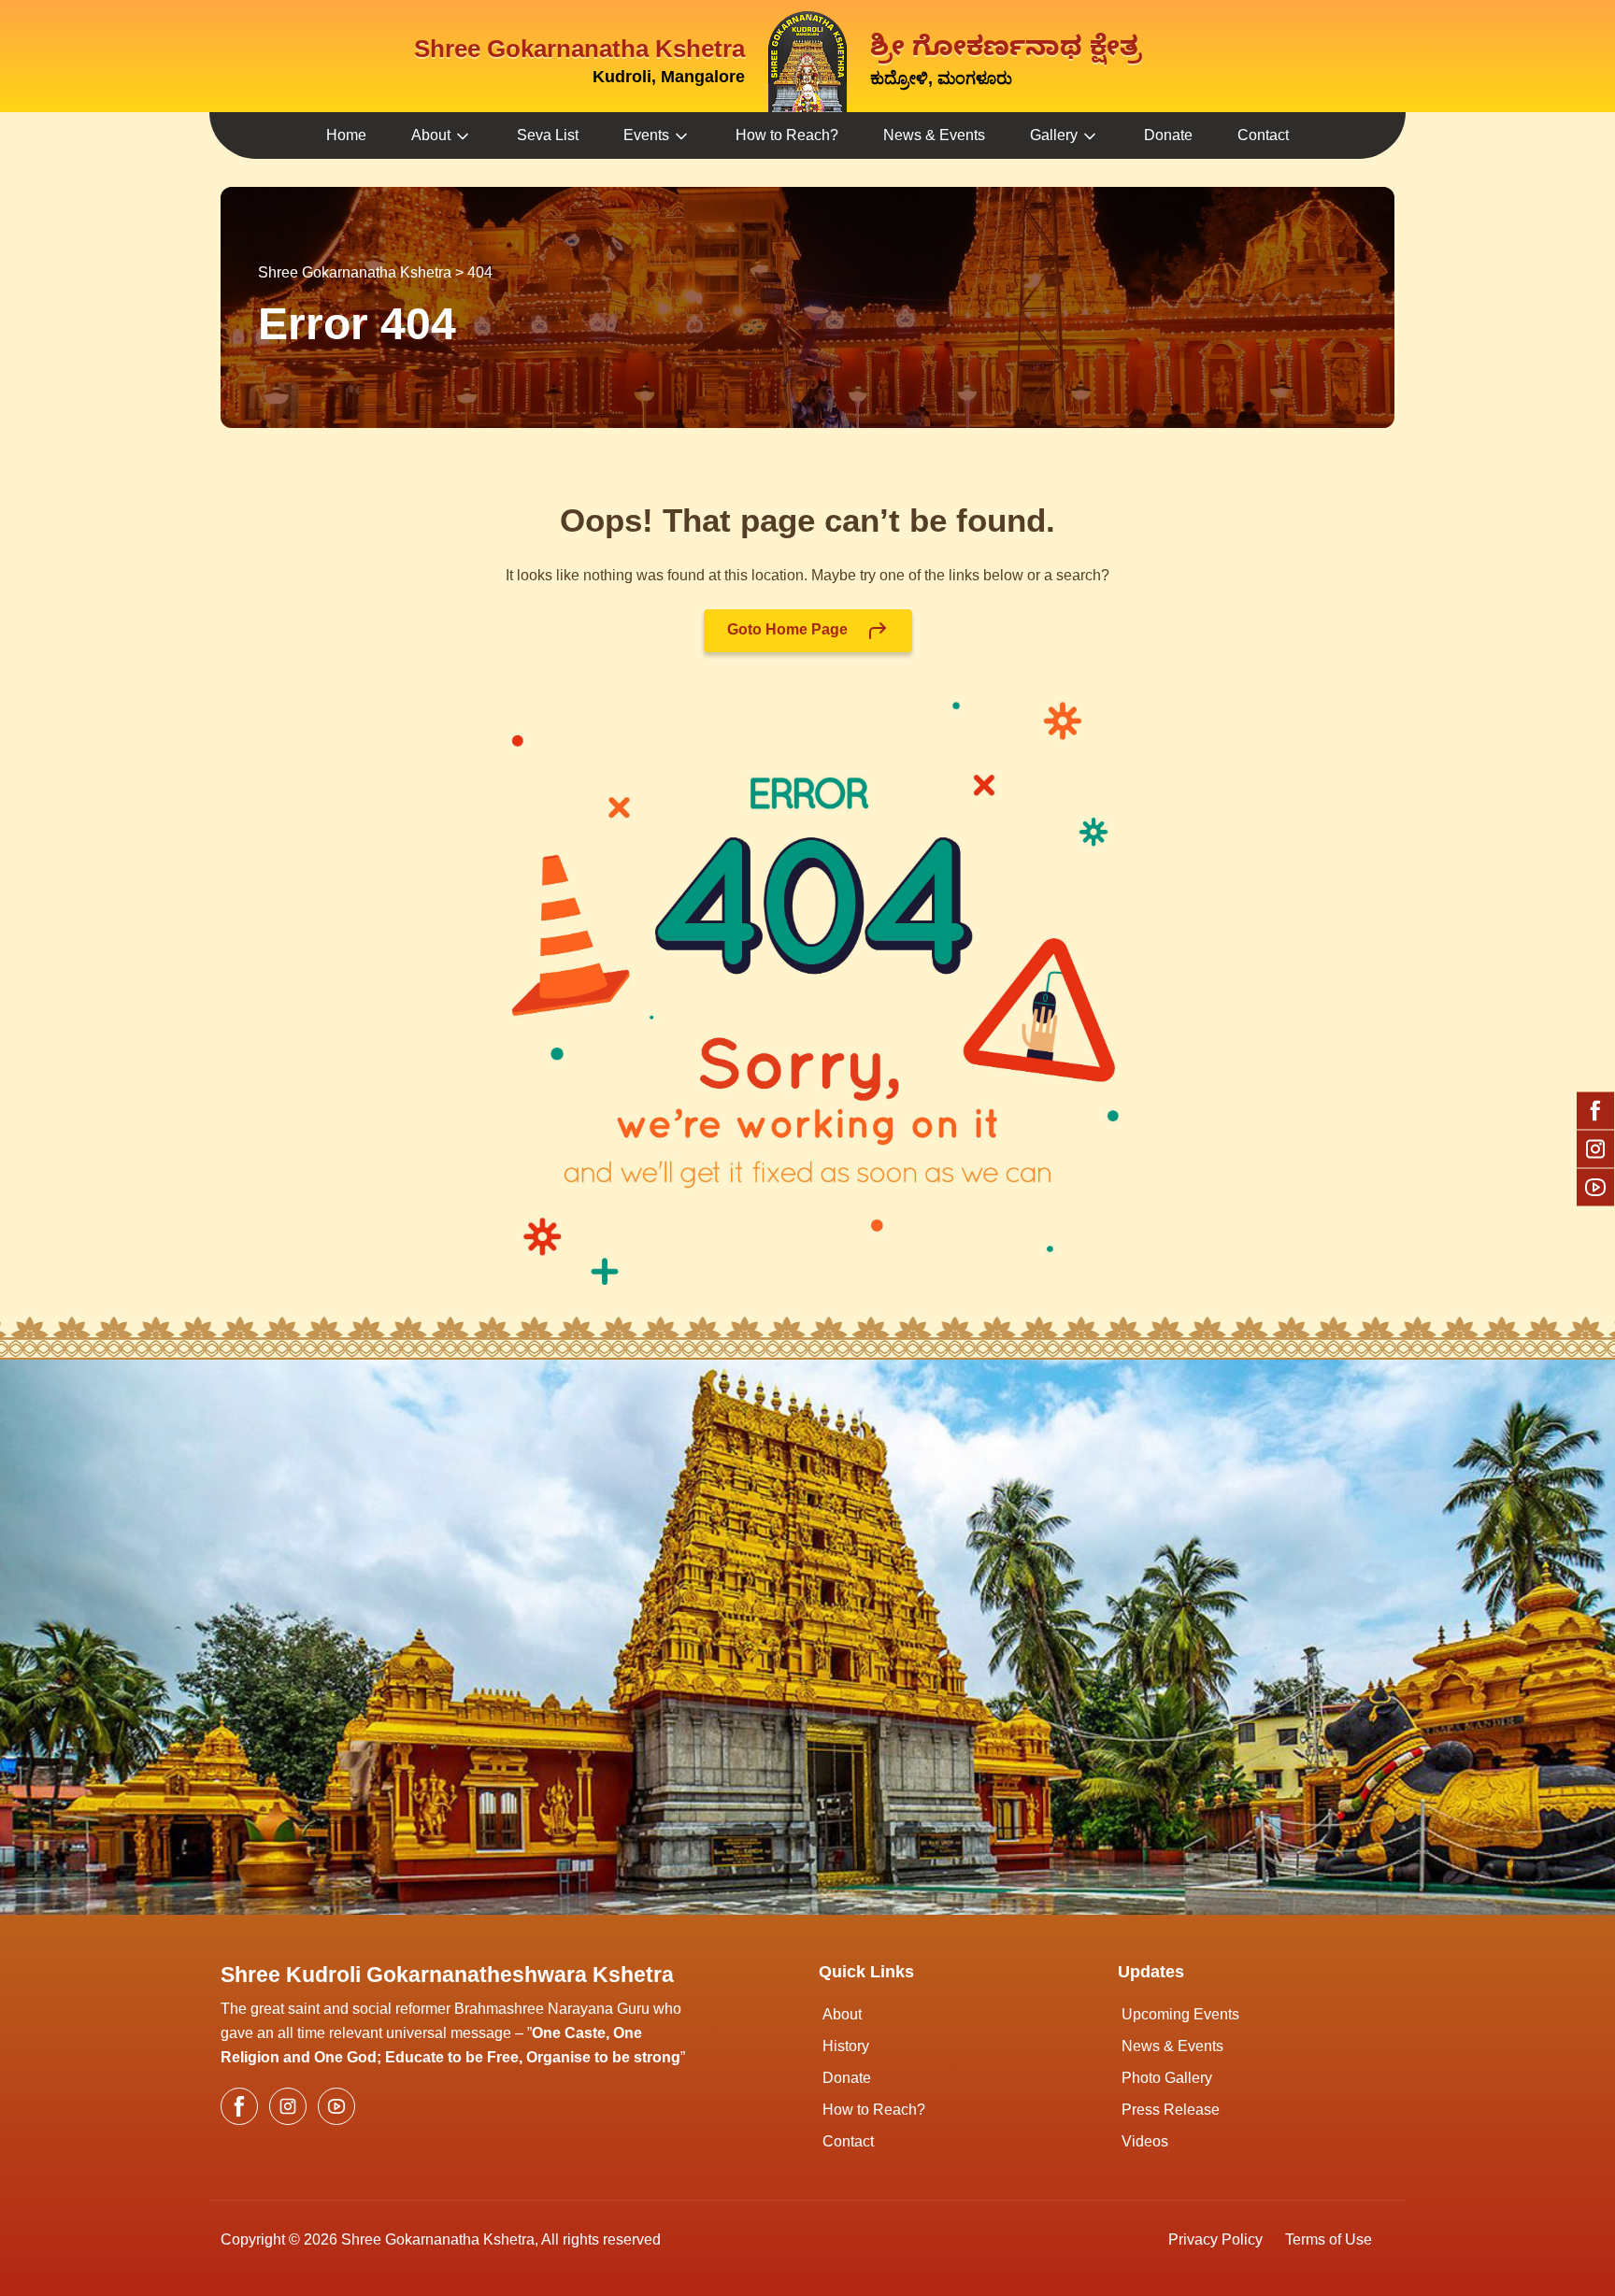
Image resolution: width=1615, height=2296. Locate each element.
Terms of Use (1329, 2239)
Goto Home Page (789, 629)
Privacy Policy (1215, 2239)
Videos (1145, 2141)
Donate (1168, 135)
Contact (1263, 135)
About (431, 135)
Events (646, 135)
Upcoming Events (1180, 2014)
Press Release (1171, 2110)
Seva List (548, 135)
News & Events (934, 135)
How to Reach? (787, 135)
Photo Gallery (1167, 2078)
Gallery (1054, 135)
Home (346, 135)
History (846, 2046)
